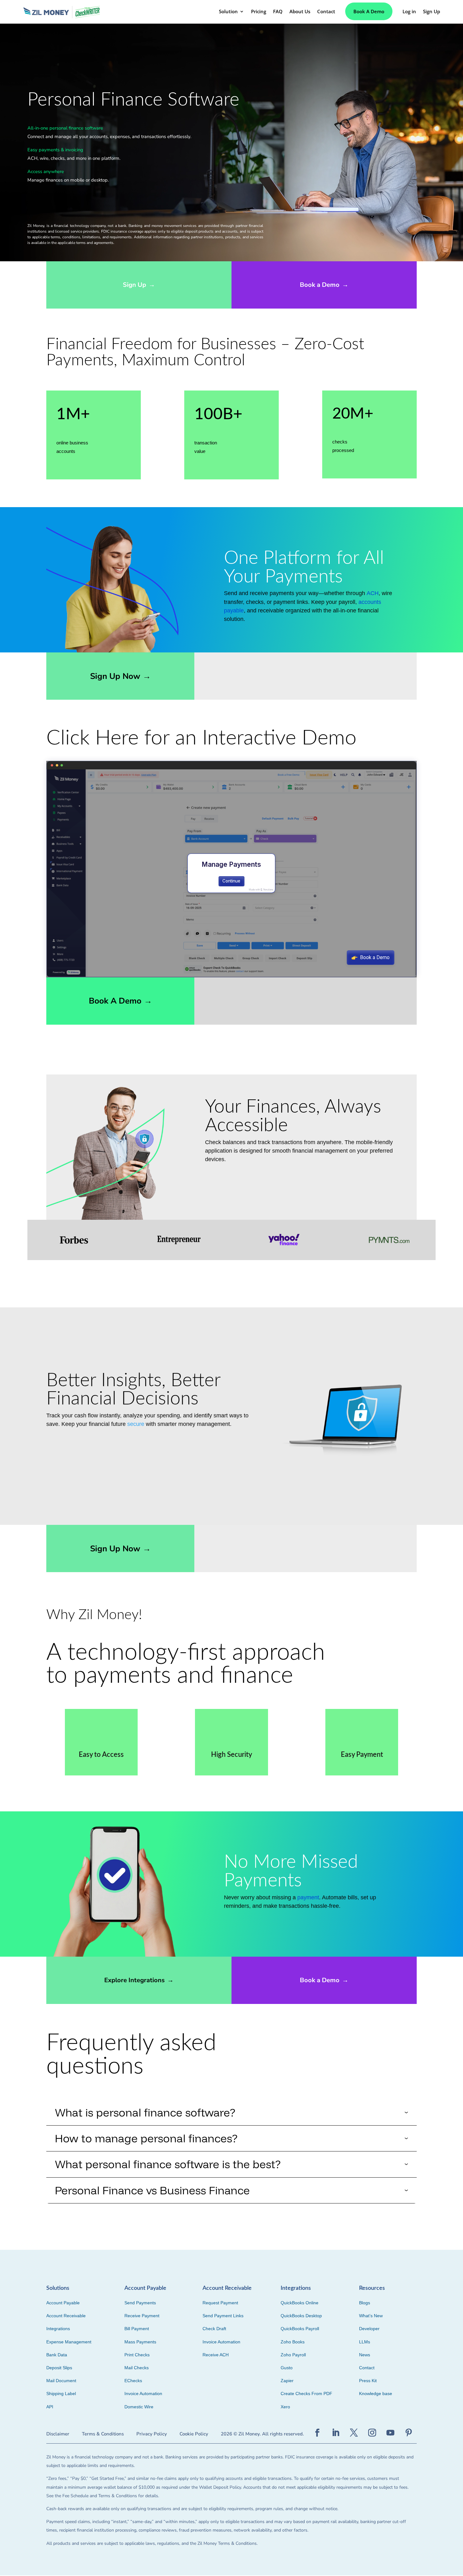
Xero (285, 2407)
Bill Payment (137, 2329)
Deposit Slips (59, 2368)
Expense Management (69, 2342)
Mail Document (61, 2381)
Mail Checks (137, 2368)
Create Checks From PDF (306, 2394)
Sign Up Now (120, 676)
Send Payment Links (223, 2316)
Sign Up (139, 285)
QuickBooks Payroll (300, 2329)
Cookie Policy (194, 2434)
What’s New (371, 2316)
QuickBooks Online (300, 2303)
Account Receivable (66, 2316)
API (50, 2407)
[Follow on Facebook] (317, 2433)
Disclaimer (58, 2434)
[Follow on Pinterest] (409, 2433)
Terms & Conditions (103, 2434)
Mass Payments (140, 2342)
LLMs (365, 2342)
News (365, 2355)
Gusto (287, 2368)
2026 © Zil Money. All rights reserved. (262, 2434)
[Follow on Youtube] (391, 2433)
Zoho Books (293, 2342)
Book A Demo (369, 11)
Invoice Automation (143, 2394)
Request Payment (220, 2303)
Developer (369, 2329)
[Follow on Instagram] (372, 2433)
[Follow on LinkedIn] (336, 2433)
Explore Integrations (139, 1980)
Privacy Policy (152, 2434)
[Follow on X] (354, 2433)
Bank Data (57, 2355)
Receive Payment (142, 2316)
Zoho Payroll (293, 2355)
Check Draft (214, 2329)
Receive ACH (216, 2355)
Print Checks (137, 2355)
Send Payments (140, 2303)
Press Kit (368, 2381)
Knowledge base (376, 2394)
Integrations (58, 2329)
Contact (367, 2368)
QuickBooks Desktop (301, 2316)
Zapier (287, 2381)
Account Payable (63, 2303)
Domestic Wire (139, 2407)
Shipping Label (61, 2394)
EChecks (133, 2381)
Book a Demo (324, 285)
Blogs (365, 2303)
